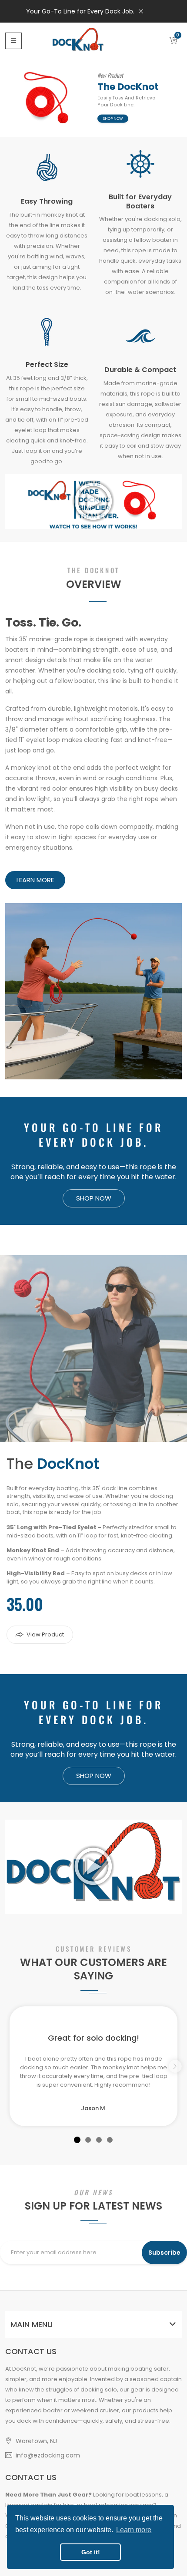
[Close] (141, 11)
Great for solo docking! (93, 2038)
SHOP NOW (94, 1198)
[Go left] (175, 2066)
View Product (45, 1634)
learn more (35, 880)
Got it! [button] (91, 2552)
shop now (113, 118)
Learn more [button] (134, 2530)
